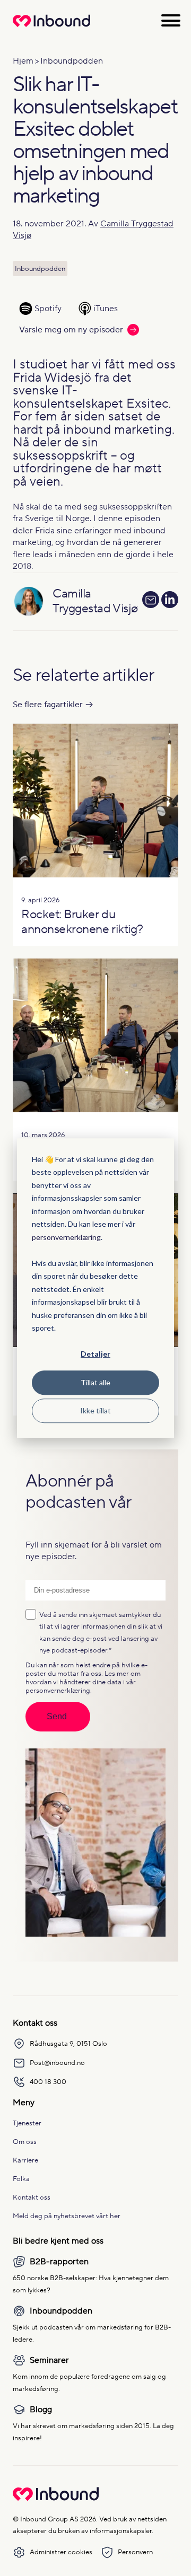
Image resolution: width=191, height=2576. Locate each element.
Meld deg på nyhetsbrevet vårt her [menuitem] (67, 2216)
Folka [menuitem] (21, 2179)
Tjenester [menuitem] (27, 2123)
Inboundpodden (72, 61)
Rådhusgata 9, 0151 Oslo (68, 2043)
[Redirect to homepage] (51, 27)
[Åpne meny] (171, 20)
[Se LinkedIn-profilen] (170, 602)
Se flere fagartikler (48, 705)
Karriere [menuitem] (25, 2160)
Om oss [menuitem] (25, 2142)
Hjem (23, 61)
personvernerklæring (66, 1237)
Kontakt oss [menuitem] (32, 2197)
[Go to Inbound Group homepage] (56, 2499)
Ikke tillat (95, 1410)
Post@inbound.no (57, 2063)
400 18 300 (48, 2082)
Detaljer (95, 1354)
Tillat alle (95, 1382)
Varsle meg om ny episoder (71, 330)
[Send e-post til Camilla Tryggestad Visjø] (151, 600)
